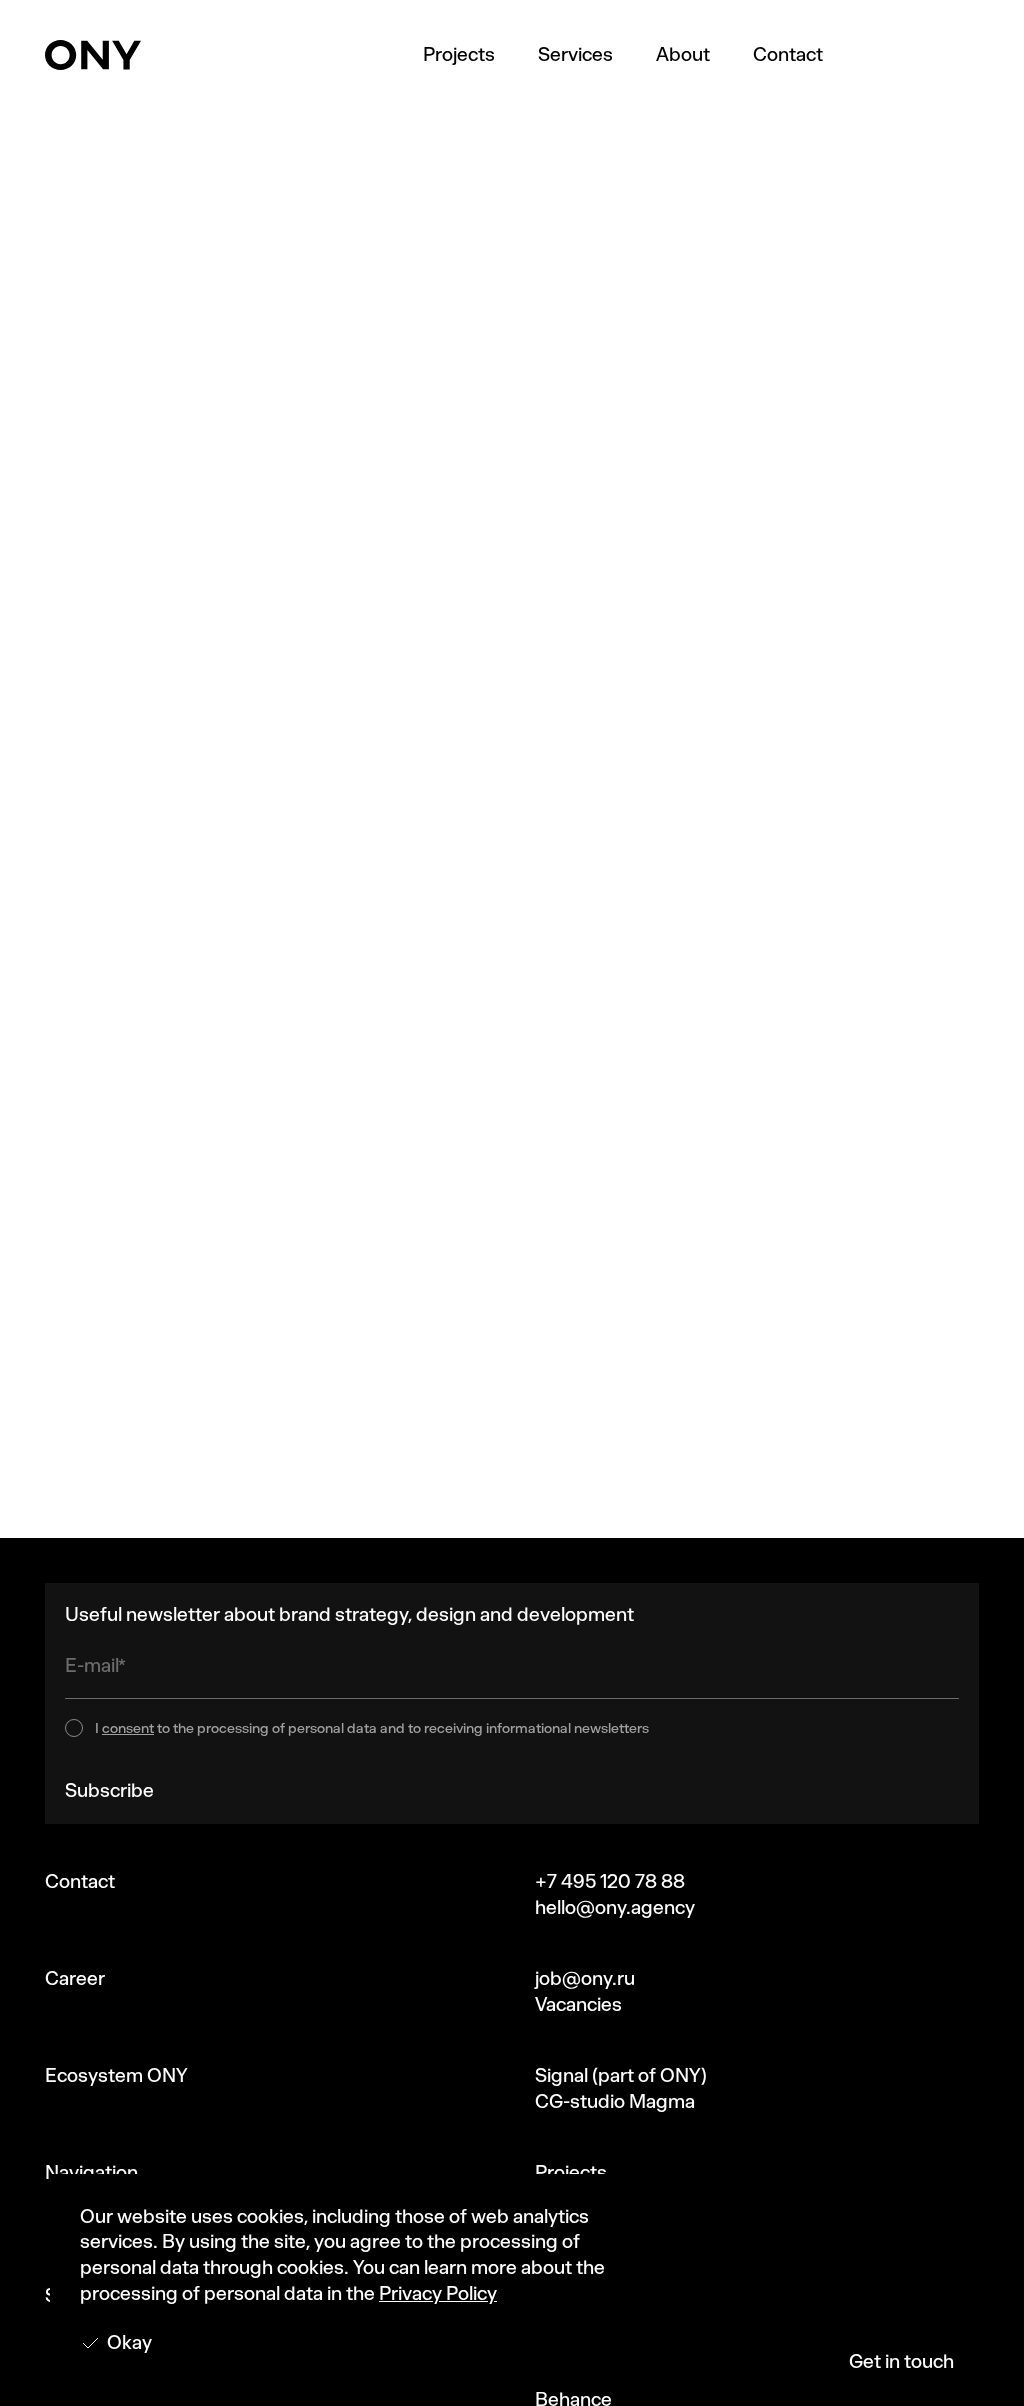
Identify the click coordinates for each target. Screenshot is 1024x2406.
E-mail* (95, 1665)
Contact (788, 54)
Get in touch (901, 2361)
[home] (93, 55)
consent (128, 1728)
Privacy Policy (438, 2293)
